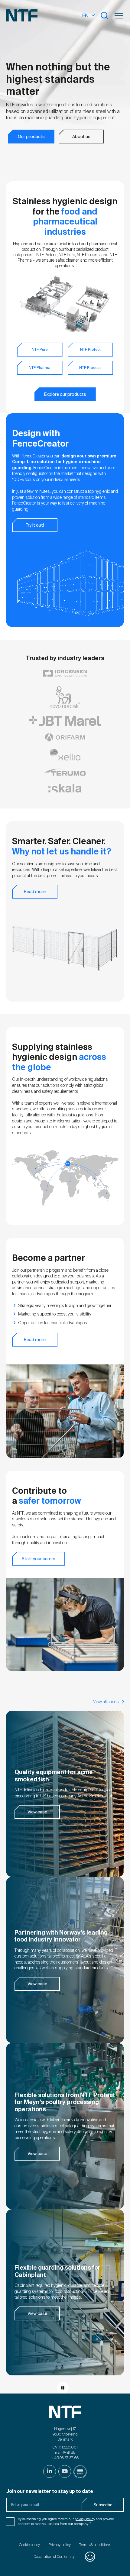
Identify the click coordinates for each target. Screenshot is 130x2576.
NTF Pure (40, 350)
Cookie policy (29, 2545)
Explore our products (65, 394)
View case (37, 1812)
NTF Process (90, 368)
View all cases (106, 1702)
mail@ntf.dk (65, 2453)
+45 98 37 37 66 (65, 2458)
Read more (35, 892)
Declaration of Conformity (54, 2557)
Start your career (39, 1559)
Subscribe (103, 2505)
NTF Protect (90, 350)
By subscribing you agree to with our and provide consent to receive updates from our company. (66, 2521)
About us (81, 137)
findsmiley (90, 2557)
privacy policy (85, 2519)
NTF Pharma (40, 368)
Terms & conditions (95, 2545)
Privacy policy (60, 2545)
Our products (31, 137)
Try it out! (35, 525)
